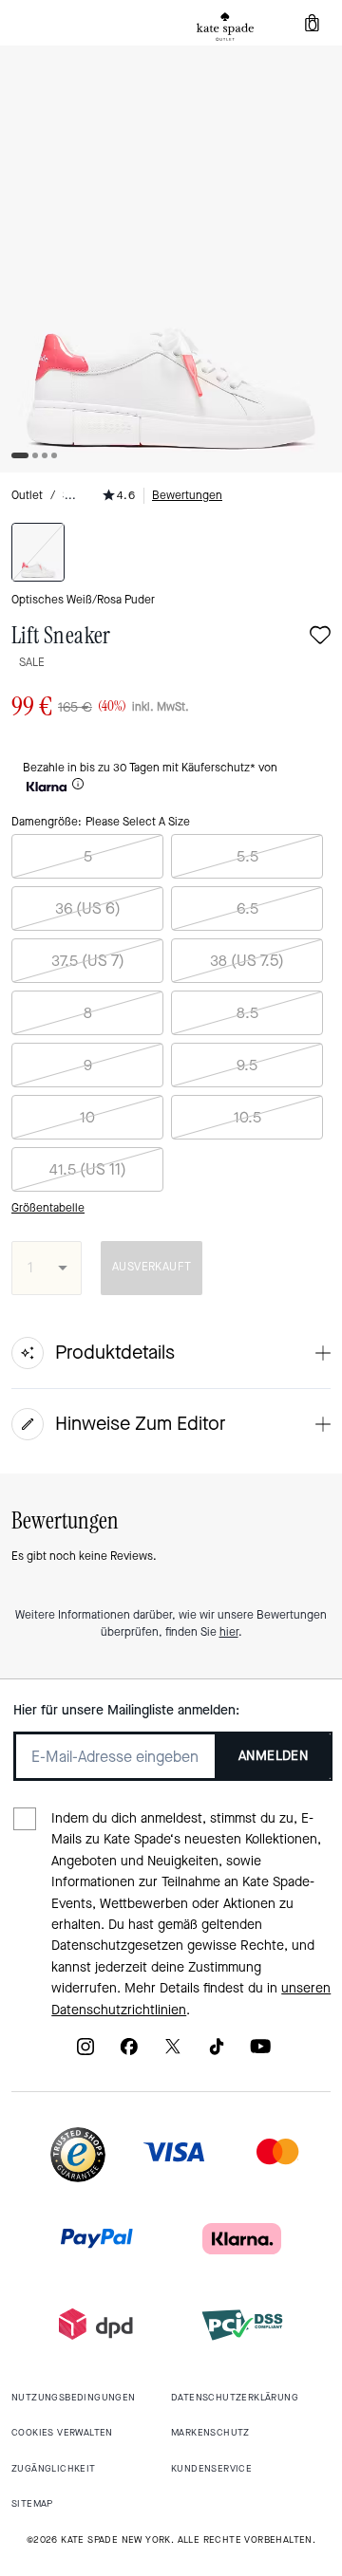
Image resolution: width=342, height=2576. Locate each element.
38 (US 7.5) (247, 961)
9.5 (247, 1065)
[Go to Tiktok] (217, 2053)
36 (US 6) (88, 908)
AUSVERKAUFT (152, 1267)
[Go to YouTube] (260, 2053)
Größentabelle (48, 1208)
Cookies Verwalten (62, 2432)
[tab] (225, 27)
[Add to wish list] (320, 637)
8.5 (247, 1013)
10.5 (247, 1117)
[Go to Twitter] (173, 2053)
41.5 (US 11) (88, 1169)
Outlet (27, 495)
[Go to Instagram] (85, 2053)
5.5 (247, 856)
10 (87, 1117)
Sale (32, 662)
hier (229, 1632)
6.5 (247, 908)
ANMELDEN (273, 1756)
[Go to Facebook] (129, 2053)
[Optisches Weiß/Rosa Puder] (38, 552)
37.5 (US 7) (88, 961)
